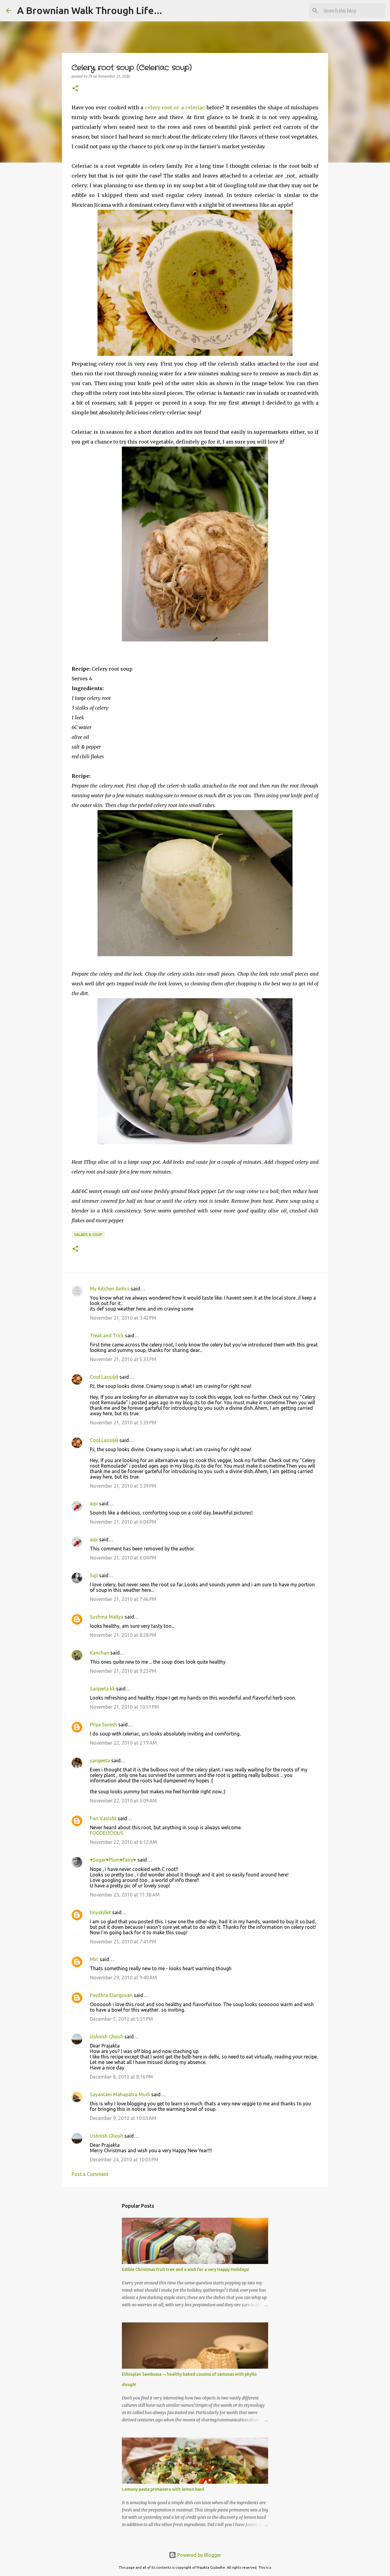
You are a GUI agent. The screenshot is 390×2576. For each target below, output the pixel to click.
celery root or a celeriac (175, 107)
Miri (94, 1959)
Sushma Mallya (107, 1617)
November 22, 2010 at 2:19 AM (123, 1743)
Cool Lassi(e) (104, 1377)
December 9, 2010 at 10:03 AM (123, 2118)
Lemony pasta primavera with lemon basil (163, 2489)
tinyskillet (100, 1912)
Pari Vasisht (103, 1818)
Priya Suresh (103, 1725)
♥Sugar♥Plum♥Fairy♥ (113, 1860)
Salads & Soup (88, 1235)
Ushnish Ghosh (106, 2037)
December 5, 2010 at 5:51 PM (121, 2019)
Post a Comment (90, 2174)
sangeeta (100, 1760)
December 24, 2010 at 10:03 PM (124, 2160)
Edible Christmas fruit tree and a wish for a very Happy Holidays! (186, 2269)
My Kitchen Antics (110, 1289)
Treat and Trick (107, 1335)
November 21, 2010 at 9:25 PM (123, 1671)
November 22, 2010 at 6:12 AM (123, 1842)
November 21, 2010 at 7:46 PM (123, 1599)
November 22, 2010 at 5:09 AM (123, 1801)
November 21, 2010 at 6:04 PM (123, 1522)
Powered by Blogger (199, 2555)
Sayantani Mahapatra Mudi (120, 2094)
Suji (94, 1575)
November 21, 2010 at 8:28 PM (123, 1635)
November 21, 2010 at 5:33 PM (123, 1359)
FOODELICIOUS (107, 1833)
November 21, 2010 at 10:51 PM (124, 1707)
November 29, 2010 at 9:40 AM (123, 1978)
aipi (94, 1504)
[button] (75, 89)
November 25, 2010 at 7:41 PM (123, 1942)
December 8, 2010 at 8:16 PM (121, 2077)
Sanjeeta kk (102, 1689)
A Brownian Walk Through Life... (90, 10)
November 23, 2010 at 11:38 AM (125, 1895)
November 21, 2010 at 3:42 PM (123, 1318)
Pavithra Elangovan (111, 1995)
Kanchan (99, 1653)
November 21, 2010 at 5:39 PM (123, 1423)
